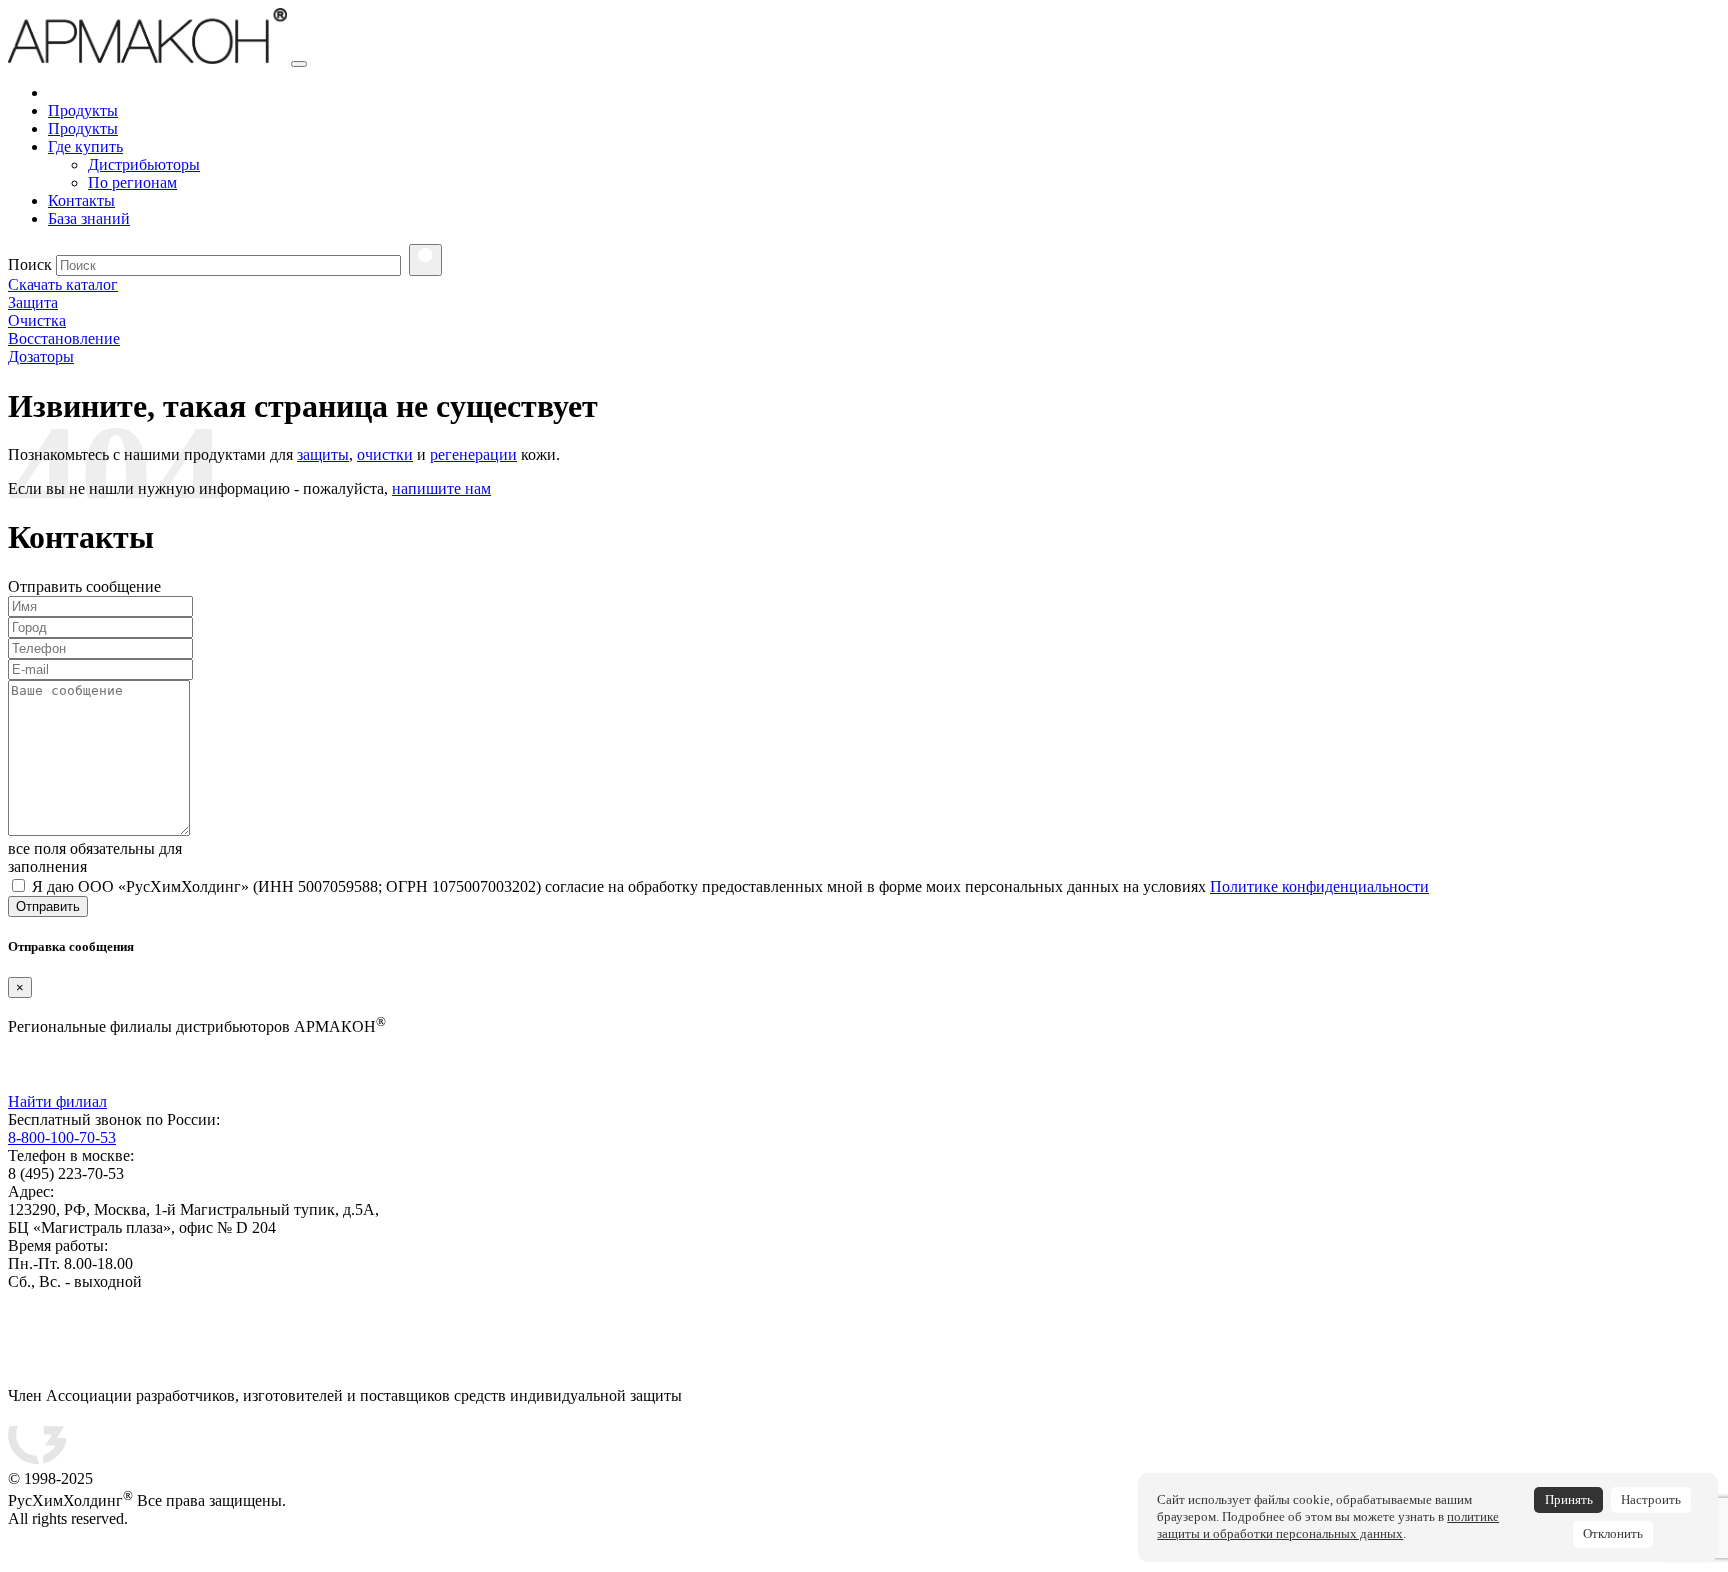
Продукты (83, 110)
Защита (33, 302)
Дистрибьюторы (144, 164)
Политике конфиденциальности (1319, 886)
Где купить (85, 146)
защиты (323, 454)
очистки (385, 454)
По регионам (132, 182)
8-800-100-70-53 (62, 1137)
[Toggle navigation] (299, 64)
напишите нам (441, 488)
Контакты (81, 200)
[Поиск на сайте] (425, 260)
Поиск (30, 264)
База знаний (89, 218)
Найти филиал (57, 1101)
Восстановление (64, 338)
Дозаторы (41, 356)
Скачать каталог (63, 284)
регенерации (473, 454)
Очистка (37, 320)
